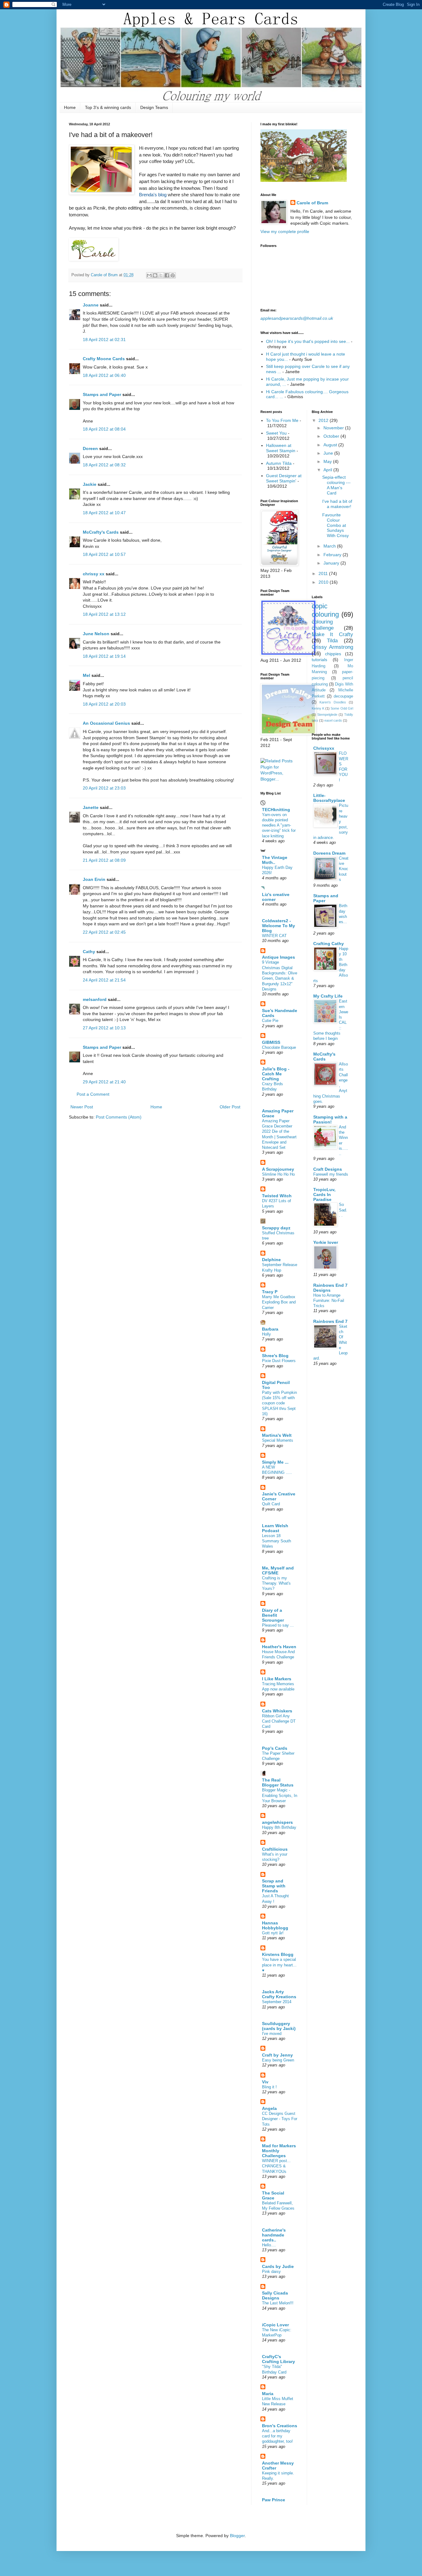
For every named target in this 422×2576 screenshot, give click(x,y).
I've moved (272, 2034)
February (333, 555)
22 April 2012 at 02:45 (104, 932)
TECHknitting (276, 810)
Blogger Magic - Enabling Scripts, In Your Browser (280, 1795)
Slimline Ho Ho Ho (278, 1174)
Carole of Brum (312, 203)
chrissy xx (94, 574)
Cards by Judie (278, 2266)
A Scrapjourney (278, 1169)
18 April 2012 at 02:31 (104, 340)
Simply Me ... (275, 1462)
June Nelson (96, 634)
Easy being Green (278, 2060)
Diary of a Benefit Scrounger (273, 1615)
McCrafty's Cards (101, 532)
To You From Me (282, 420)
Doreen (90, 448)
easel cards (333, 720)
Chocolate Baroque (279, 1047)
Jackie (90, 484)
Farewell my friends (331, 1174)
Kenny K (318, 708)
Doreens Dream (329, 853)
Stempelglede (327, 715)
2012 (324, 420)
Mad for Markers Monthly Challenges (279, 2151)
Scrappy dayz (276, 1228)
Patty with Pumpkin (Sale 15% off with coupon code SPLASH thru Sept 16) (279, 1403)
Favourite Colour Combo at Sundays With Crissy (335, 525)
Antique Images (279, 957)
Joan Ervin (94, 879)
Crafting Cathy (329, 944)
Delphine (271, 1260)
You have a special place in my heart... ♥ (279, 1965)
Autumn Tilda (279, 463)
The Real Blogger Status (278, 1782)
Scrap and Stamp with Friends (274, 1886)
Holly (266, 1334)
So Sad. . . (343, 1210)
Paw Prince (274, 2500)
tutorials (319, 660)
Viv (265, 2082)
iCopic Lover (275, 2325)
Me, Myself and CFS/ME (278, 1570)
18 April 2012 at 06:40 (104, 375)
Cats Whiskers (277, 1711)
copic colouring (325, 610)
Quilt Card (271, 1504)
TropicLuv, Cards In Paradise (324, 1194)
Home (70, 107)
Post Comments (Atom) (119, 1117)
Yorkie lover (326, 1242)
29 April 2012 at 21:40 (104, 1082)
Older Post (230, 1107)
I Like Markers (277, 1679)
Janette (91, 807)
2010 (324, 582)
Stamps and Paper (102, 394)
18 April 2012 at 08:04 (104, 429)
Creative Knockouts (344, 869)
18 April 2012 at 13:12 (104, 614)
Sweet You (276, 433)
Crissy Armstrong (333, 647)
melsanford (95, 999)
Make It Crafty (333, 634)
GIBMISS (271, 1042)
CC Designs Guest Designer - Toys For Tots (280, 2119)
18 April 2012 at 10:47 (104, 513)
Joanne (91, 305)
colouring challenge (323, 625)
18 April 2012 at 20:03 (104, 704)
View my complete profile (285, 231)
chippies (333, 654)
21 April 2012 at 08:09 (104, 860)
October (332, 436)
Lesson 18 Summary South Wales (276, 1541)
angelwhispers (277, 1822)
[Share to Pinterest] (173, 275)
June (329, 453)
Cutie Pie (270, 1021)
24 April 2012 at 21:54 (104, 980)
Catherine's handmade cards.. (274, 2235)
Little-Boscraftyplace (329, 798)
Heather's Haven (279, 1647)
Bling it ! (269, 2087)
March (330, 546)
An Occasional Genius (106, 723)
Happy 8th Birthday (279, 1827)
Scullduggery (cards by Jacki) (279, 2026)
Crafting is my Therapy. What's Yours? (276, 1583)
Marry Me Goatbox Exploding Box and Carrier (279, 1302)
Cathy (89, 952)
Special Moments (278, 1440)
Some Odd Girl (342, 708)
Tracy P (270, 1292)
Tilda (332, 641)
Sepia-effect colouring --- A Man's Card (336, 485)
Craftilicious (275, 1849)
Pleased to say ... (278, 1625)
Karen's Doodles (333, 702)
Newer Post (82, 1107)
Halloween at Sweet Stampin (281, 448)
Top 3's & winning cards (108, 107)
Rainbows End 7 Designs (330, 1288)
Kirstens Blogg (278, 1954)
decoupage (343, 696)
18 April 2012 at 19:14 (104, 656)
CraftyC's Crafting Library (279, 2359)
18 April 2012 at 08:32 (104, 465)
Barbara (270, 1329)
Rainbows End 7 (330, 1321)
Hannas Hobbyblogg (275, 1925)
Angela (269, 2108)
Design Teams (154, 107)
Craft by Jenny (277, 2055)
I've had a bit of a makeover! (337, 504)
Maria (268, 2394)
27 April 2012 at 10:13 (104, 1028)
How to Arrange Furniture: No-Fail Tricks (329, 1301)
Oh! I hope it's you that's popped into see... (308, 341)
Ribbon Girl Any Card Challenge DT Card (279, 1721)
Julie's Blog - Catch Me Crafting (276, 1074)
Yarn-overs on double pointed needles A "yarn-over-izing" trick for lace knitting (279, 825)
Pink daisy (271, 2272)
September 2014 (277, 2002)
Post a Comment (93, 1094)
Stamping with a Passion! (330, 1119)
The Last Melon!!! (278, 2303)
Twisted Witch (277, 1196)
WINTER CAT (274, 936)
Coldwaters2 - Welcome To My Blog (279, 926)
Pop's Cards (275, 1748)
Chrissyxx (324, 748)
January (332, 563)
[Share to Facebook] (167, 275)
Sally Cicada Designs (275, 2295)
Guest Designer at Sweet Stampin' (284, 478)
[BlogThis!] (155, 275)
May (328, 461)
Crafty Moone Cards (104, 359)
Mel (87, 675)
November (334, 428)
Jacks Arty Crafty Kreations (279, 1994)
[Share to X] (161, 275)
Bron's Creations (280, 2426)
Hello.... (269, 2245)
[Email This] (149, 275)
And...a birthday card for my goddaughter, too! (277, 2436)
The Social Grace (273, 2195)
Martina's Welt (277, 1435)
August (331, 445)
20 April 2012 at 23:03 (104, 788)
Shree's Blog (275, 1356)
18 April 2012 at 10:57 (104, 554)
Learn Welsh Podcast (275, 1528)
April (328, 470)
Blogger (237, 2536)
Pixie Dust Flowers (279, 1361)
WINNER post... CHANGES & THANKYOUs (276, 2166)
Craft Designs (328, 1169)
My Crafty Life (328, 996)
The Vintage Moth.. (275, 860)
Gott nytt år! (273, 1933)
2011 (324, 573)
